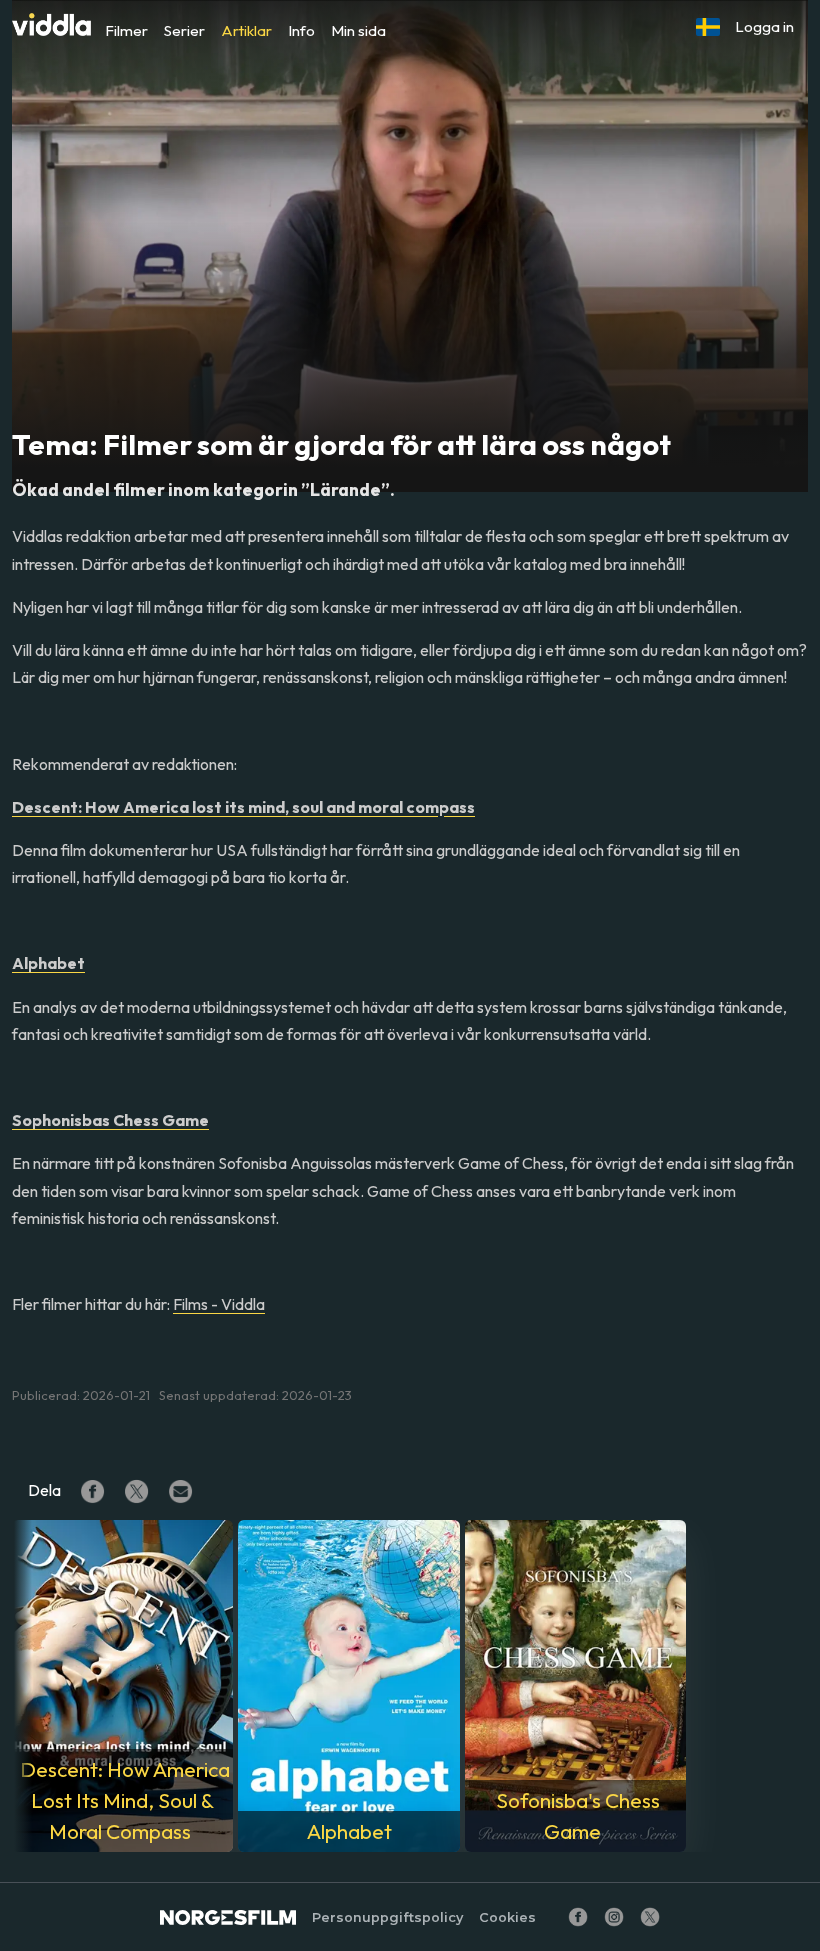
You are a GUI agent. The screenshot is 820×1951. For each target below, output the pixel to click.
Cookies (507, 1917)
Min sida (358, 30)
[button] (708, 27)
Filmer (126, 30)
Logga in (764, 26)
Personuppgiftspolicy (387, 1917)
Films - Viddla (219, 1304)
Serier (184, 30)
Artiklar (246, 30)
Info (301, 30)
